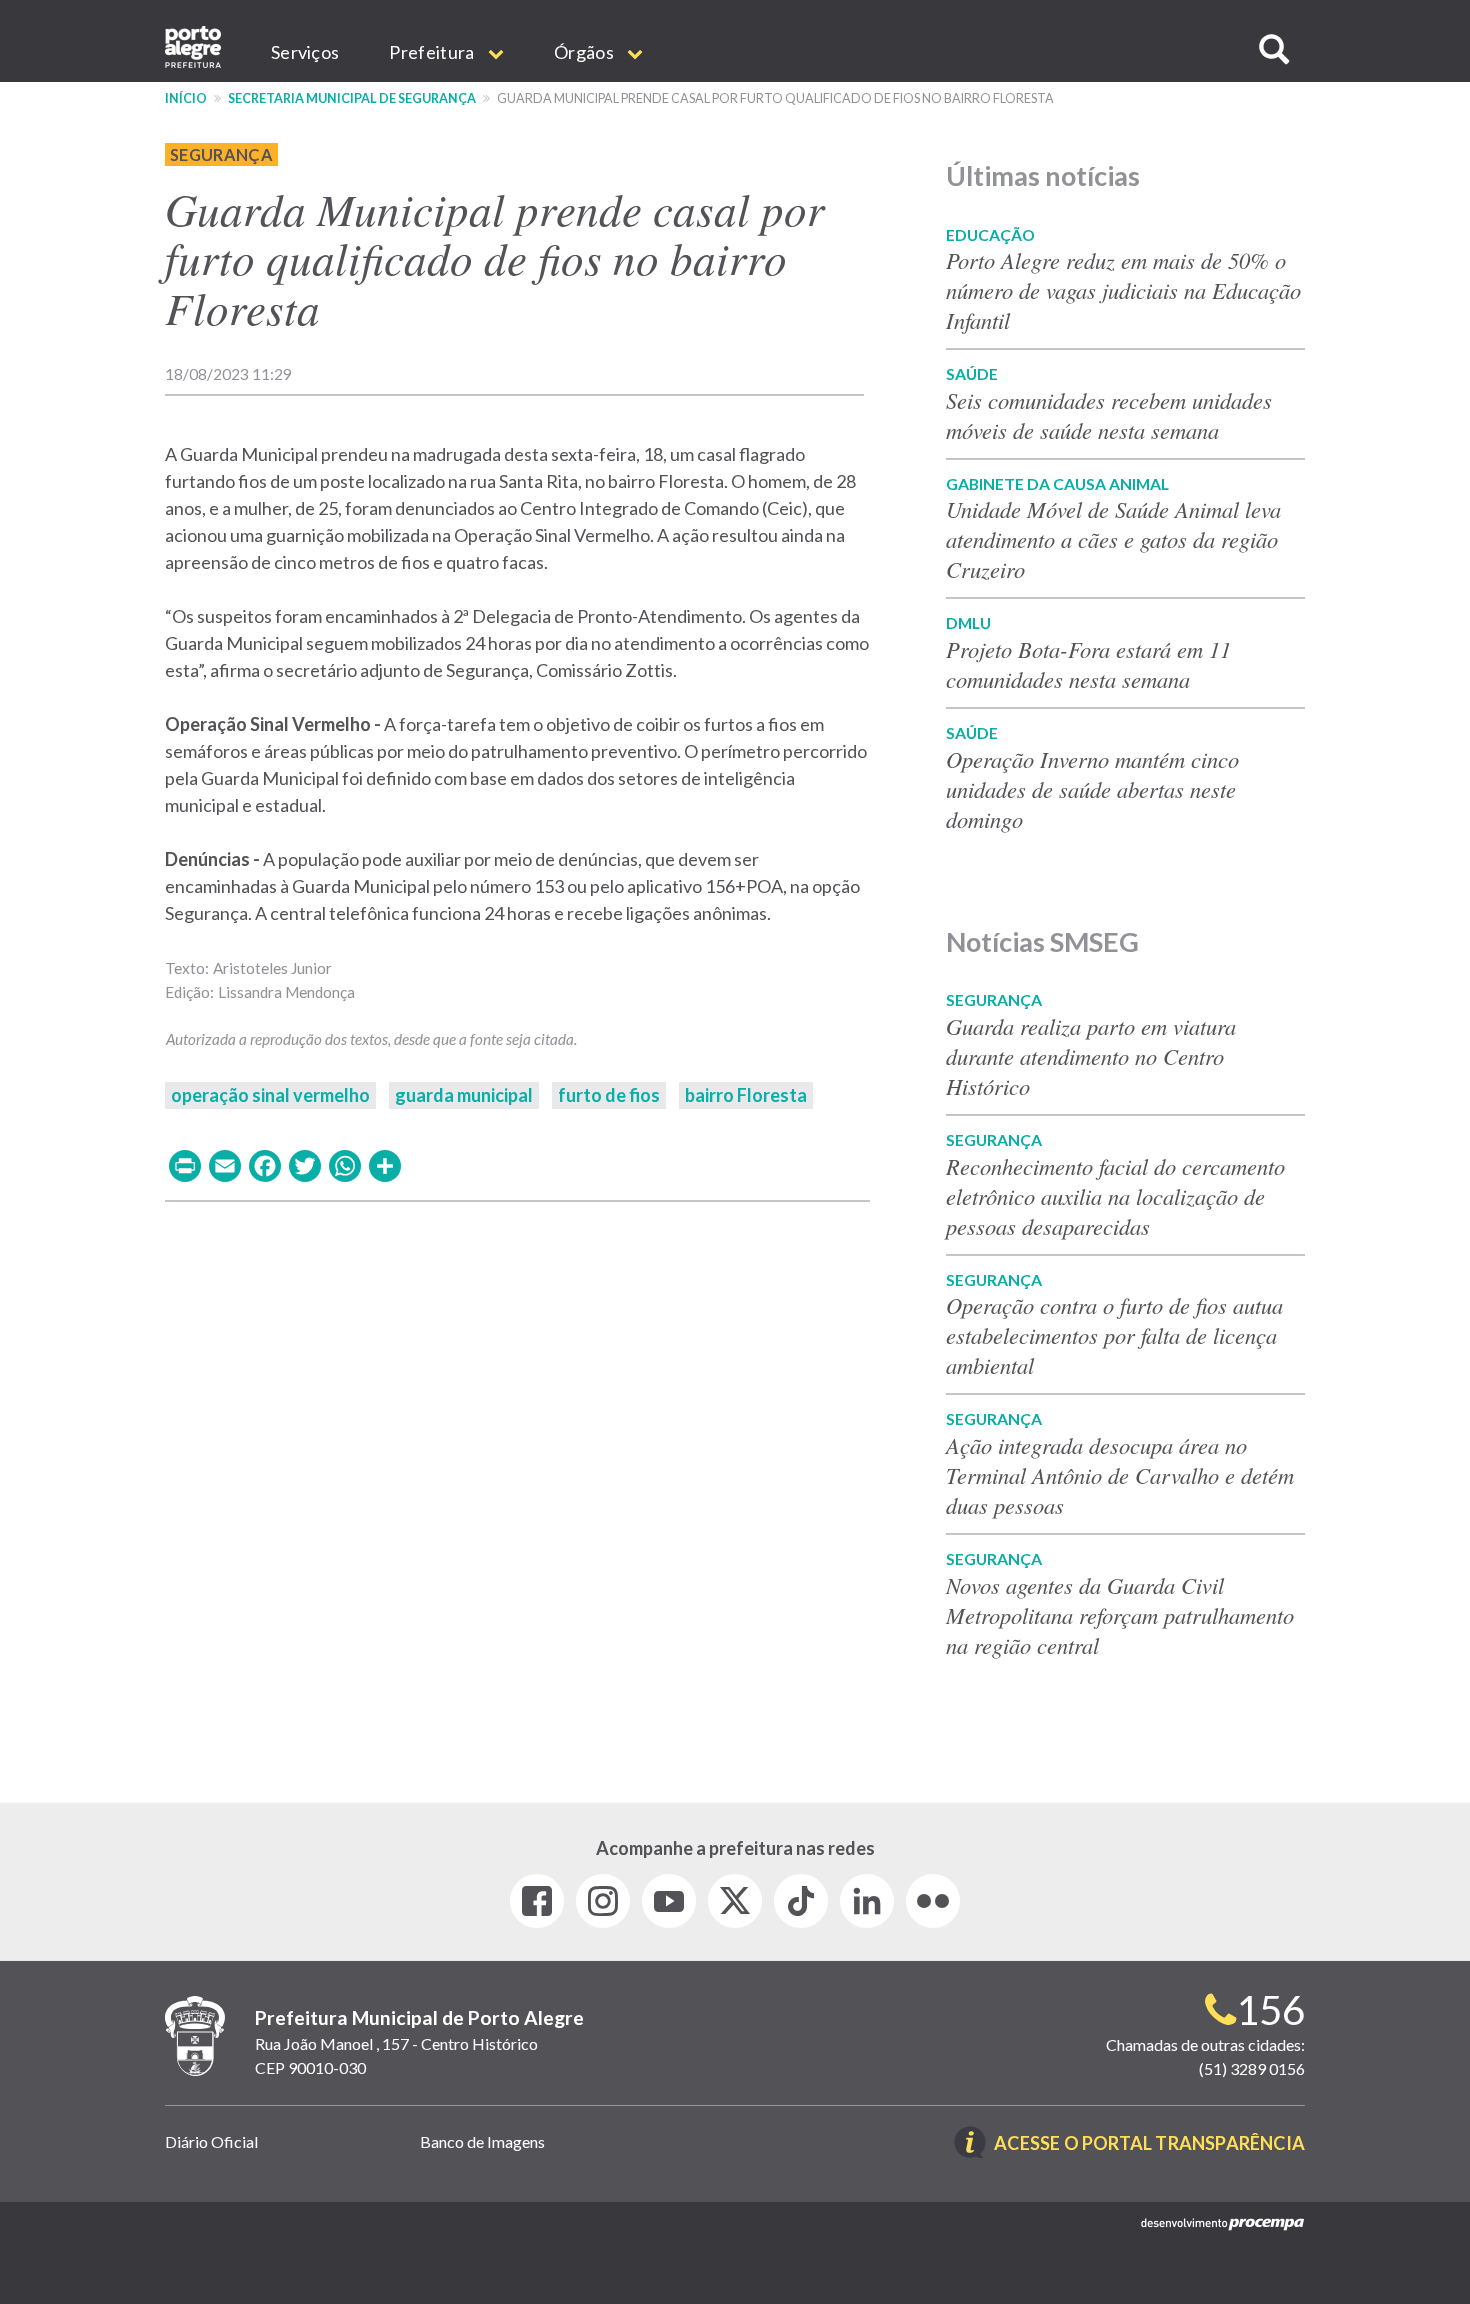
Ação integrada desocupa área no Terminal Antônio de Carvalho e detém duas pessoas (1120, 1475)
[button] (1274, 49)
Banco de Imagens (482, 2141)
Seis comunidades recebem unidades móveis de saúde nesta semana (1109, 415)
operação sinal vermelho (270, 1095)
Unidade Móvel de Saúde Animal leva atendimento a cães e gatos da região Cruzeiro (1113, 539)
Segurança (221, 154)
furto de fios (609, 1095)
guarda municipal (464, 1095)
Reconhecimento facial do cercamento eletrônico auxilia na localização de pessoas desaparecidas (1115, 1196)
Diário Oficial (211, 2141)
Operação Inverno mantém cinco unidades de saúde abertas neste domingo (1092, 789)
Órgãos (585, 52)
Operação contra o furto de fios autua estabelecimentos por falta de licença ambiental (1114, 1335)
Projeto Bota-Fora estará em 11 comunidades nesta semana (1088, 664)
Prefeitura (433, 52)
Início (186, 98)
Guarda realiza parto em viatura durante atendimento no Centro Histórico (1091, 1056)
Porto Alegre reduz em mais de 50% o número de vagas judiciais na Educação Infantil (1123, 290)
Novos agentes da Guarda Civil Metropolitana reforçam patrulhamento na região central (1120, 1615)
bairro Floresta (746, 1095)
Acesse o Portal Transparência (1149, 2144)
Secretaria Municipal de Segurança (352, 98)
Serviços (305, 52)
